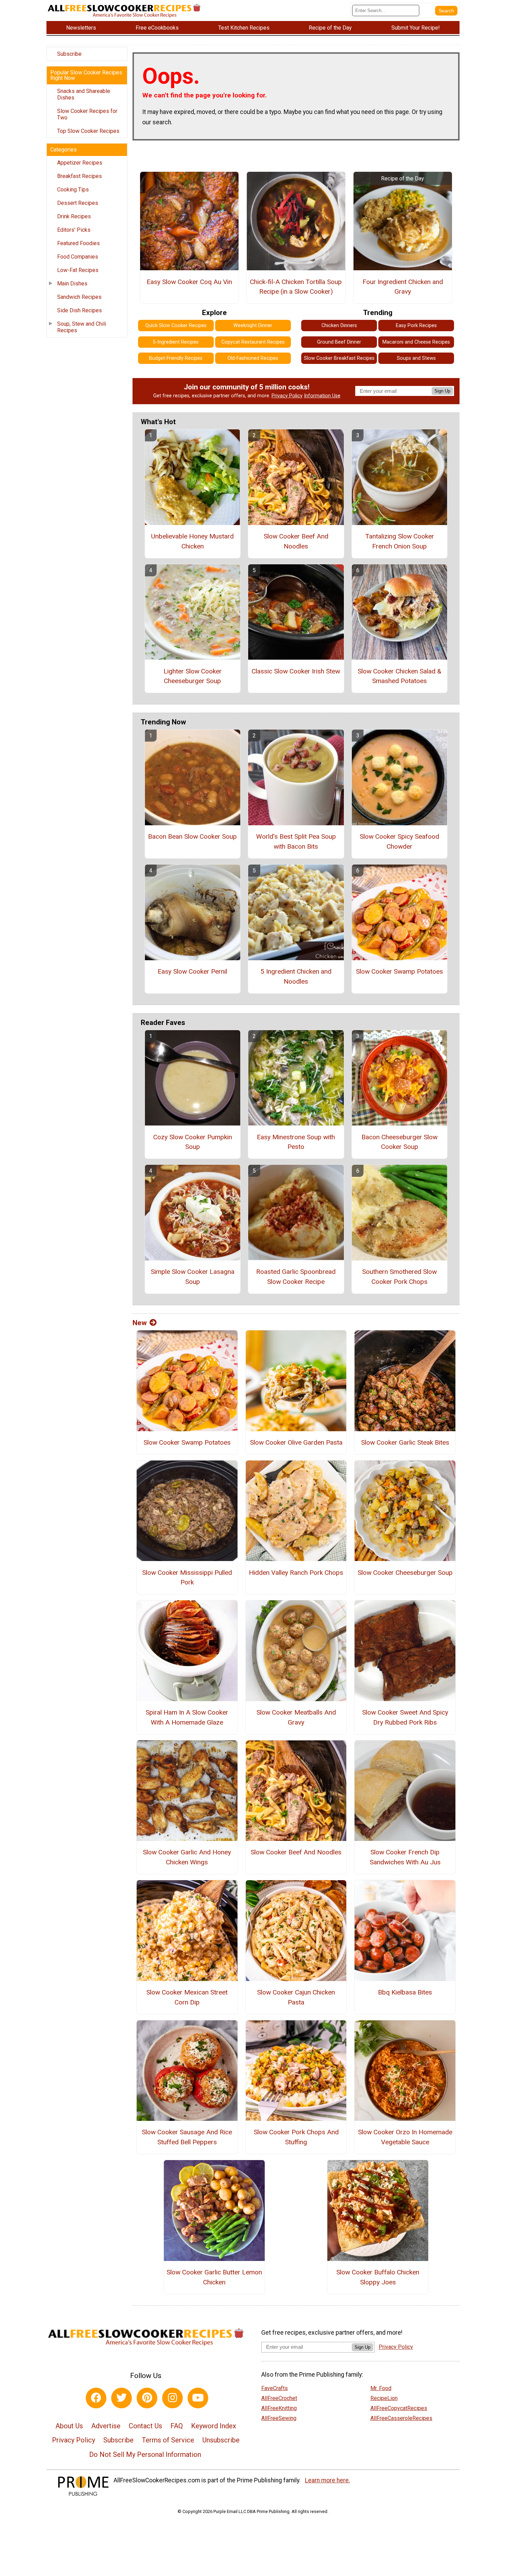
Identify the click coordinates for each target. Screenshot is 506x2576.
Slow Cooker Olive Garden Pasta (296, 1442)
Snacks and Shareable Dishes (84, 94)
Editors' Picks (74, 230)
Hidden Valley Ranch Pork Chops (296, 1573)
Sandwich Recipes (79, 297)
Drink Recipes (74, 216)
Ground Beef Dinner (339, 342)
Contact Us (145, 2426)
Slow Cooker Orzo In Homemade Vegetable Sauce (405, 2137)
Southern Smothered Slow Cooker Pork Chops (399, 1277)
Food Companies (78, 257)
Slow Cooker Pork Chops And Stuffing (296, 2137)
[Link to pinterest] (147, 2398)
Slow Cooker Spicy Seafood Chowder (399, 841)
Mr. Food (381, 2388)
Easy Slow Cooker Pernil (192, 971)
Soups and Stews (416, 358)
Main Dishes (72, 284)
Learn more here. (328, 2480)
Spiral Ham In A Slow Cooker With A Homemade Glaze (187, 1717)
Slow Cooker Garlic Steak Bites (405, 1442)
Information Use (322, 396)
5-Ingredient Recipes (176, 342)
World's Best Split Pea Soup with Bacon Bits (296, 841)
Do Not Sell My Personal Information (145, 2454)
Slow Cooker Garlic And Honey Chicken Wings (187, 1857)
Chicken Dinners (339, 326)
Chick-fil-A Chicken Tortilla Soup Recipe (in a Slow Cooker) (296, 287)
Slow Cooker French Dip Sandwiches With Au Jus (405, 1857)
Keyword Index (214, 2426)
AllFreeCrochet (279, 2398)
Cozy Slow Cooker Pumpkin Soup (193, 1142)
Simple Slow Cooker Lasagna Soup (193, 1277)
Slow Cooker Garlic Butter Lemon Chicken (214, 2277)
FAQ (177, 2426)
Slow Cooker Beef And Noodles (296, 541)
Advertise (106, 2426)
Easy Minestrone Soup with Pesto (296, 1142)
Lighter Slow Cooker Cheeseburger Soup (193, 676)
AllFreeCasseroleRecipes (401, 2418)
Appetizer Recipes (80, 163)
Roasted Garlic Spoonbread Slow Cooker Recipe (296, 1277)
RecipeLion (384, 2398)
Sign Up (442, 391)
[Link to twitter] (122, 2398)
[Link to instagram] (172, 2398)
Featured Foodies (78, 243)
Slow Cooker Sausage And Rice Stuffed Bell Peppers (187, 2137)
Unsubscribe (221, 2440)
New (140, 1323)
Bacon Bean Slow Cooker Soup (192, 836)
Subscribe (69, 54)
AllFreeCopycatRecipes (399, 2408)
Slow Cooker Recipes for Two (87, 114)
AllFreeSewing (279, 2418)
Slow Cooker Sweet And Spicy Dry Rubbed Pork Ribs (405, 1717)
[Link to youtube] (198, 2398)
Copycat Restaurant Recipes (253, 342)
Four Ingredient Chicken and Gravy (403, 287)
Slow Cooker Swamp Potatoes (399, 971)
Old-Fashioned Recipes (253, 358)
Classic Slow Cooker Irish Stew (296, 671)
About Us (69, 2426)
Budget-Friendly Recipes (176, 358)
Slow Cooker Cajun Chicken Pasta (296, 1997)
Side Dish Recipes (80, 310)
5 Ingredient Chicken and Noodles (296, 976)
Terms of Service (168, 2440)
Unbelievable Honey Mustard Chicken (192, 541)
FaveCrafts (275, 2388)
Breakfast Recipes (80, 176)
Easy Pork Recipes (416, 326)
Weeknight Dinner (253, 326)
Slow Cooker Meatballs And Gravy (296, 1717)
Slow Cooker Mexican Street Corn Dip (187, 1997)
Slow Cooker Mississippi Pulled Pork (187, 1578)
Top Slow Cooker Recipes (88, 131)
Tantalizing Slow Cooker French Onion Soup (400, 541)
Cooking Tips (73, 190)
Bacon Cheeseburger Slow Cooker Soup (399, 1142)
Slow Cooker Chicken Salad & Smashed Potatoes (399, 676)
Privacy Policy (287, 396)
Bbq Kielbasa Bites (405, 1992)
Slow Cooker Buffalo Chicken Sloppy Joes (378, 2277)
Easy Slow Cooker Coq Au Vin (189, 282)
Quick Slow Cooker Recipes (176, 326)
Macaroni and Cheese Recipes (416, 342)
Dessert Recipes (78, 203)
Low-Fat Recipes (78, 270)
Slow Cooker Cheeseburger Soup (405, 1573)
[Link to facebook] (96, 2398)
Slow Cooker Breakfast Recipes (339, 358)
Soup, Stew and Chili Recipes (82, 327)
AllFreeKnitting (279, 2408)
